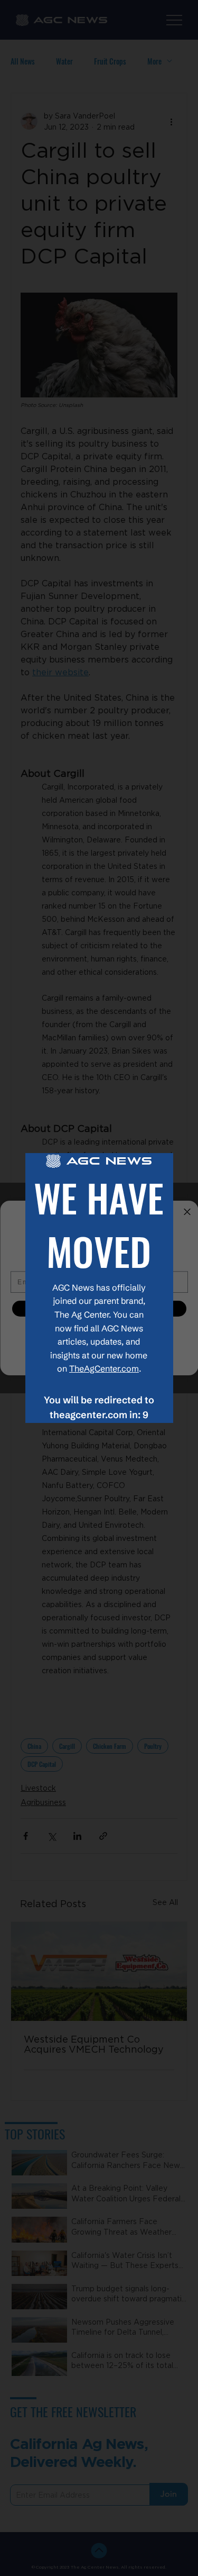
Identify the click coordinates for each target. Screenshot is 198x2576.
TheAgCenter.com (104, 1368)
